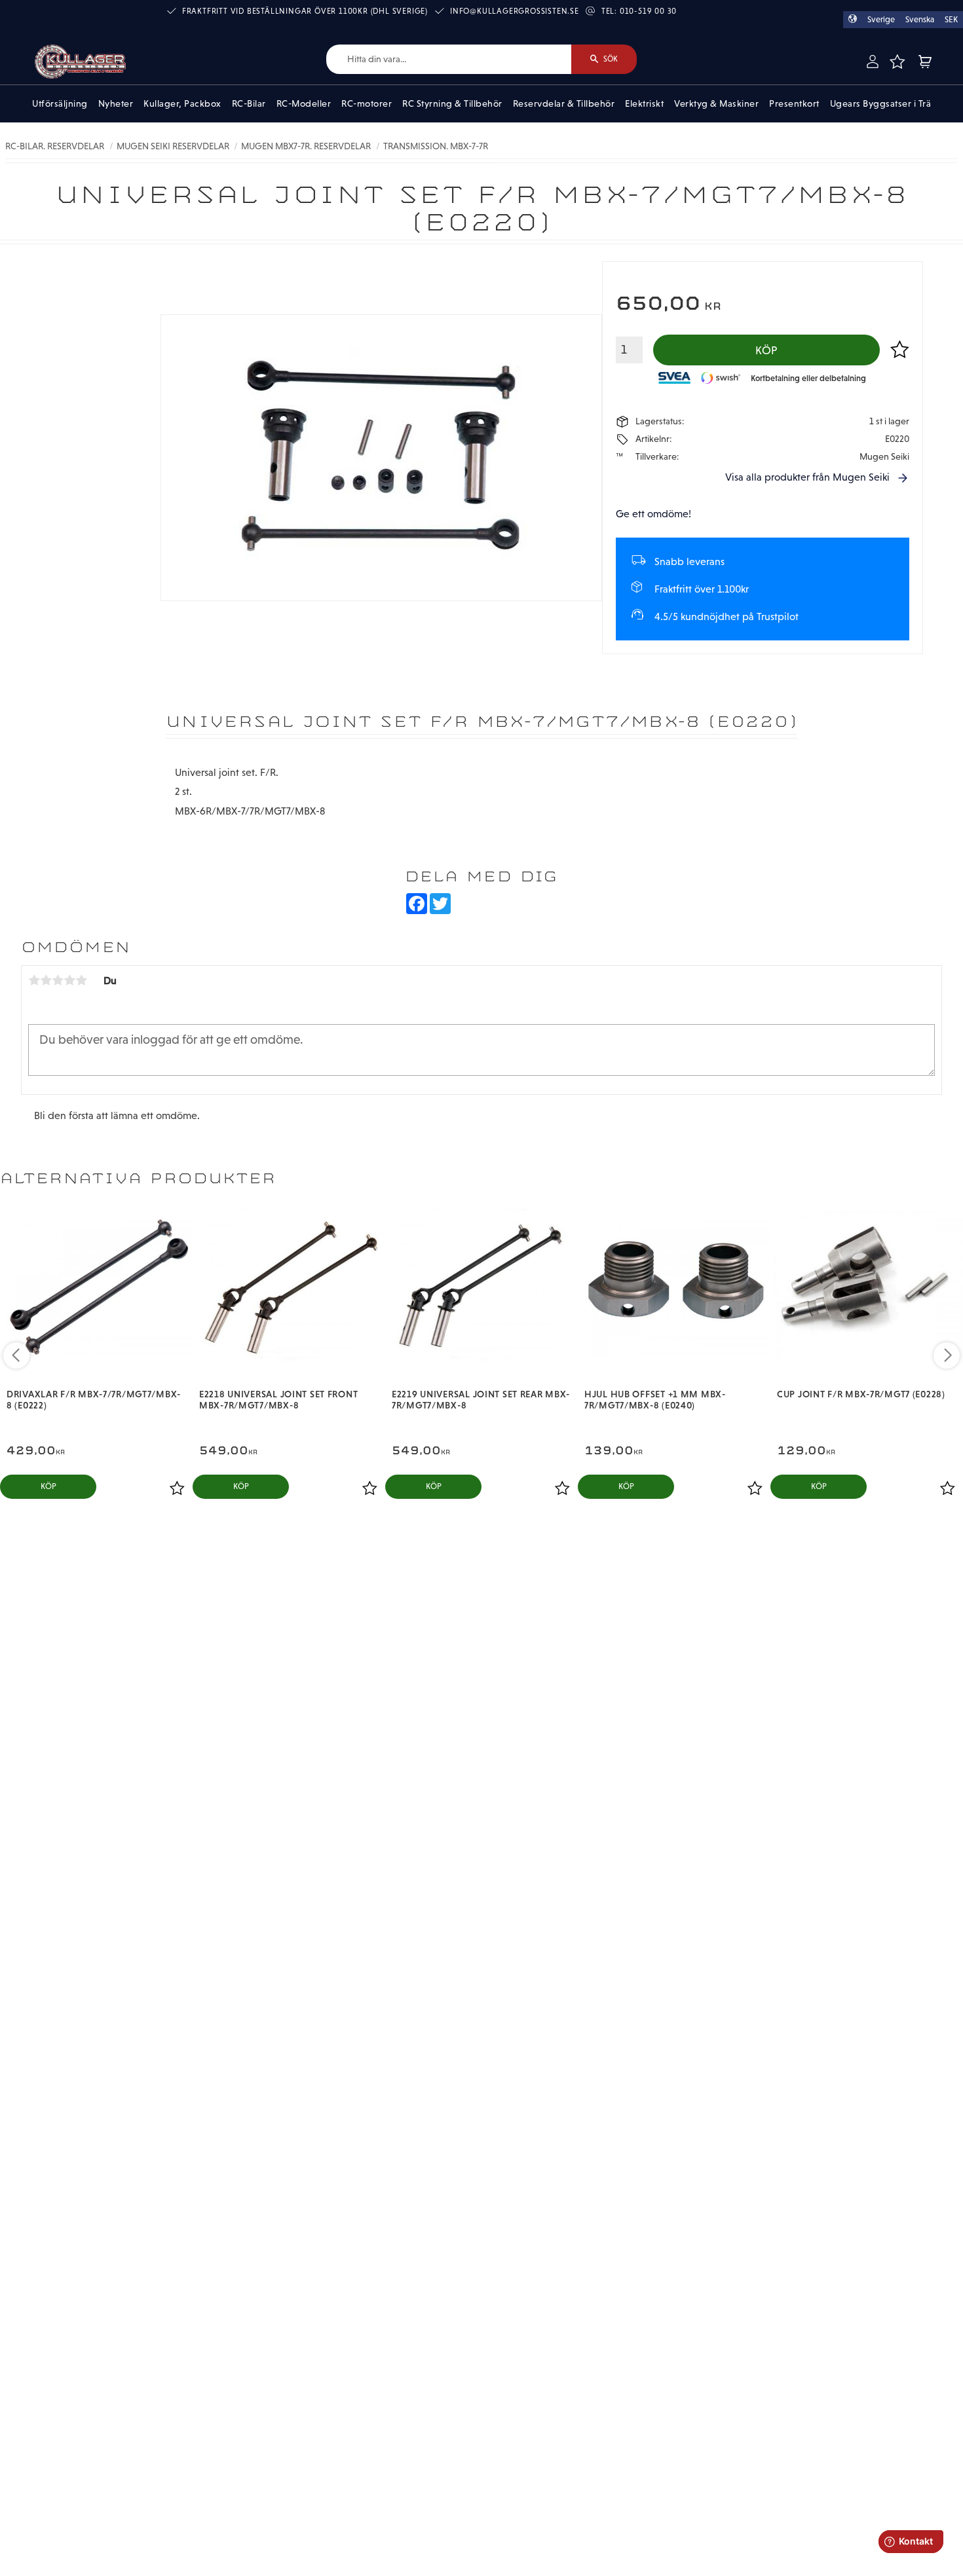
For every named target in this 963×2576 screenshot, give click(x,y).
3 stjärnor (58, 980)
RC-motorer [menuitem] (367, 103)
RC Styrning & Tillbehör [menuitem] (452, 103)
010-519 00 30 (648, 11)
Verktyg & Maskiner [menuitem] (716, 103)
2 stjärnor (46, 980)
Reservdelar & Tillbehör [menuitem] (564, 103)
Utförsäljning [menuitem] (60, 103)
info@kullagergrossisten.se (515, 11)
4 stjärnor (69, 980)
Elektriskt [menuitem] (644, 103)
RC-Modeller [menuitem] (304, 103)
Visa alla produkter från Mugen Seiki (807, 477)
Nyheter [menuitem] (116, 103)
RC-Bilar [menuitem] (249, 103)
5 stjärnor (81, 980)
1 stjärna (34, 980)
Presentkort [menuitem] (794, 103)
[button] (897, 62)
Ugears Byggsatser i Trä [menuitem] (881, 103)
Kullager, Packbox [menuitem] (182, 103)
